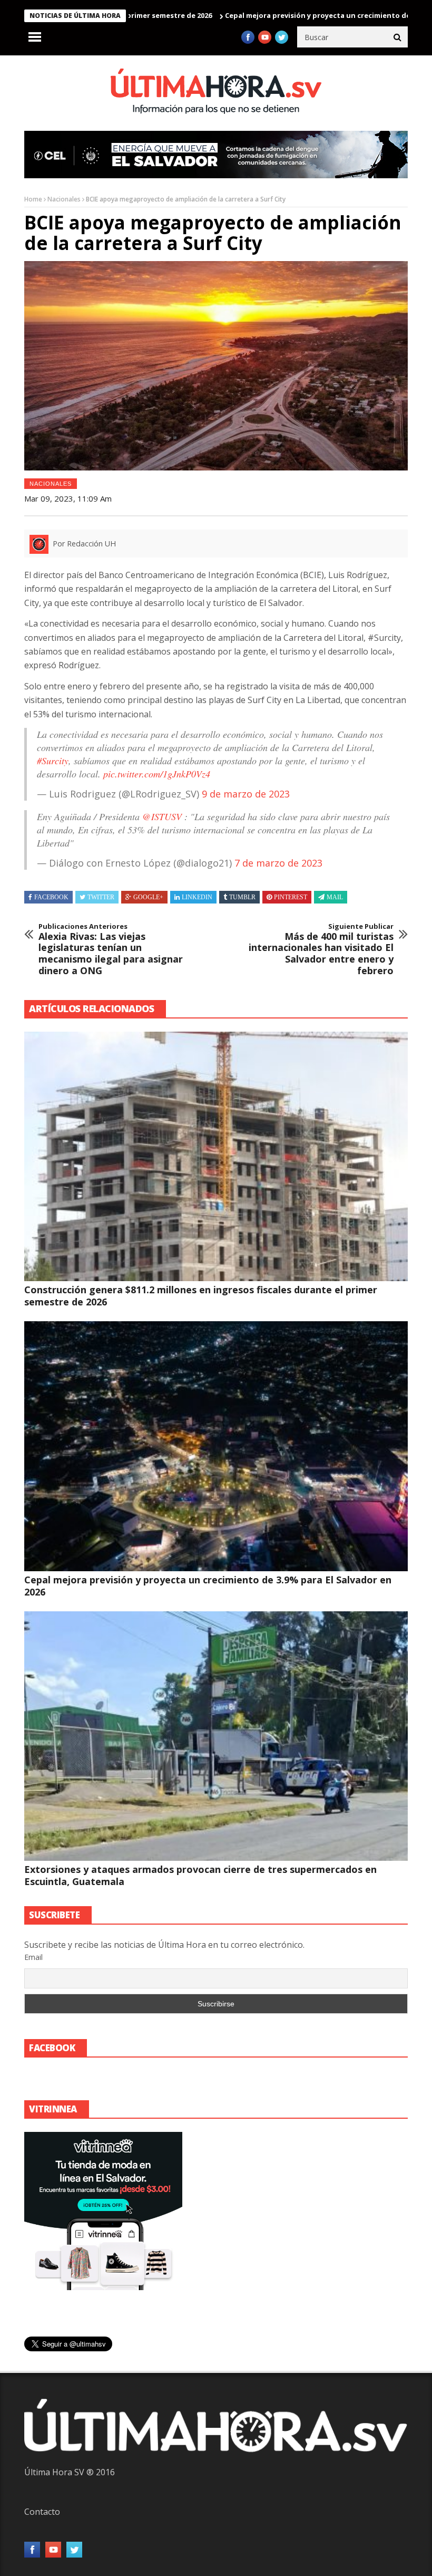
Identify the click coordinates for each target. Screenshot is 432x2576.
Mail (335, 897)
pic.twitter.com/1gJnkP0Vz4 (157, 774)
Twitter (101, 897)
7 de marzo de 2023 (278, 863)
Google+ (148, 897)
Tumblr (242, 897)
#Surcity (53, 761)
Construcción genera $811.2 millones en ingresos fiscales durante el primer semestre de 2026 (201, 1296)
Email (33, 1957)
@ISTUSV (162, 816)
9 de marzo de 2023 (246, 794)
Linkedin (197, 897)
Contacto (42, 2512)
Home (33, 199)
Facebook (51, 897)
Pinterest (291, 897)
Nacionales (64, 199)
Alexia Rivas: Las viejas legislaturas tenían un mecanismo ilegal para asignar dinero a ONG (111, 949)
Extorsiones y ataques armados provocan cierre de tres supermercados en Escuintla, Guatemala (200, 1875)
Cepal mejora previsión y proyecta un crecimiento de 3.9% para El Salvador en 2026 (208, 1586)
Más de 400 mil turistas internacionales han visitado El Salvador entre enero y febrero (321, 949)
